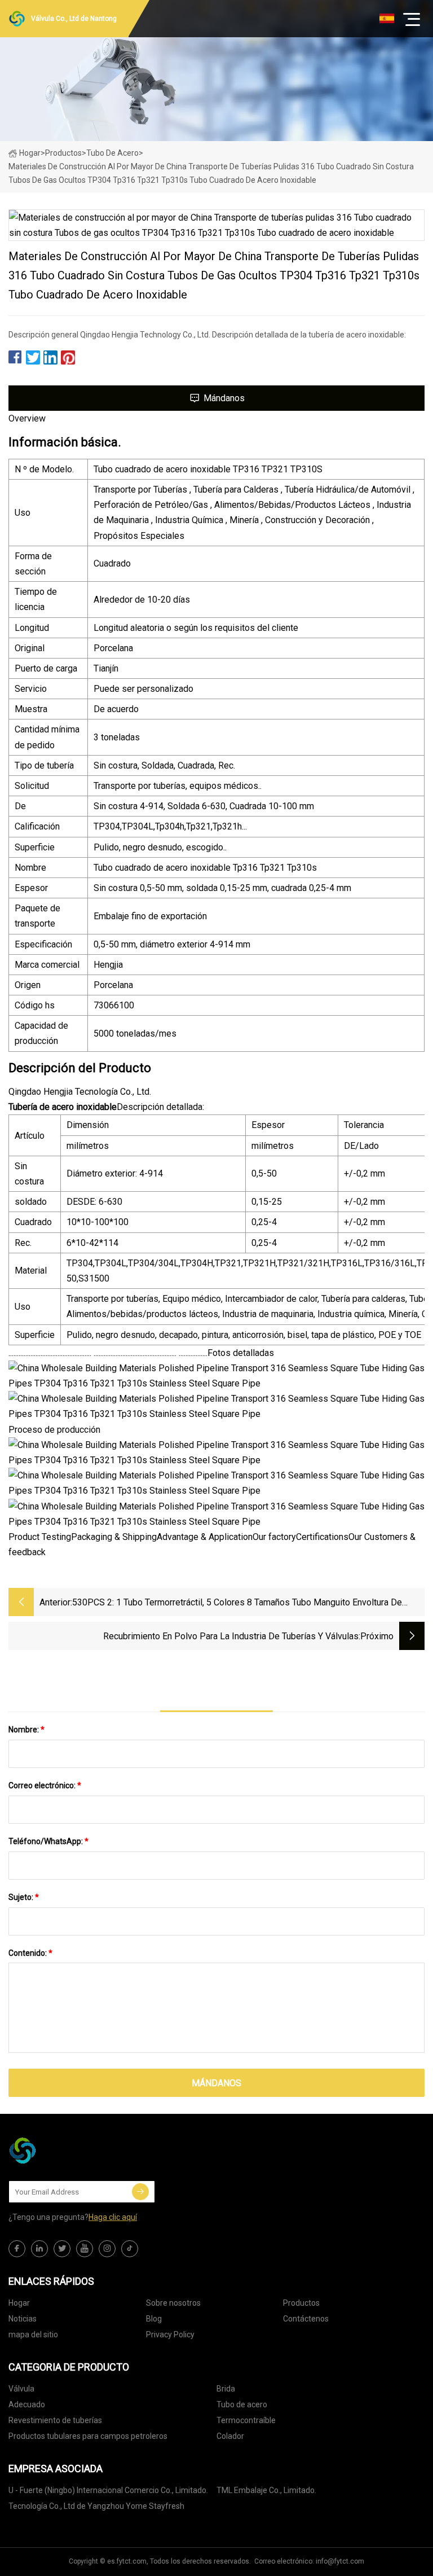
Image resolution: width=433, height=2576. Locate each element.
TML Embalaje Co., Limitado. (266, 2490)
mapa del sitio (33, 2334)
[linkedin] (39, 2249)
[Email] (140, 2192)
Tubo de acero (112, 153)
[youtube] (85, 2249)
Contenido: (30, 1953)
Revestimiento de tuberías (55, 2420)
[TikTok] (130, 2249)
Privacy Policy (170, 2334)
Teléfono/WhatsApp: (48, 1841)
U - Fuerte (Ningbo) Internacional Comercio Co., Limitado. (108, 2490)
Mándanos (224, 398)
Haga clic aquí (113, 2217)
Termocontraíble (246, 2420)
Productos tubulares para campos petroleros (88, 2436)
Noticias (23, 2319)
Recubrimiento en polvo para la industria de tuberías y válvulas (231, 1636)
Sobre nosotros (173, 2303)
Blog (154, 2319)
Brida (226, 2389)
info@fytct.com (340, 2561)
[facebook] (17, 2249)
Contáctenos (306, 2319)
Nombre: (26, 1730)
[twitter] (62, 2249)
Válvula (21, 2389)
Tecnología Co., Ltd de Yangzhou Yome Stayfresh (96, 2506)
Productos (63, 153)
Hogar (30, 153)
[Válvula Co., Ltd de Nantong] (65, 2151)
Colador (230, 2436)
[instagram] (107, 2249)
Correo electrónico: (45, 1785)
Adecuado (27, 2404)
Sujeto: (24, 1897)
